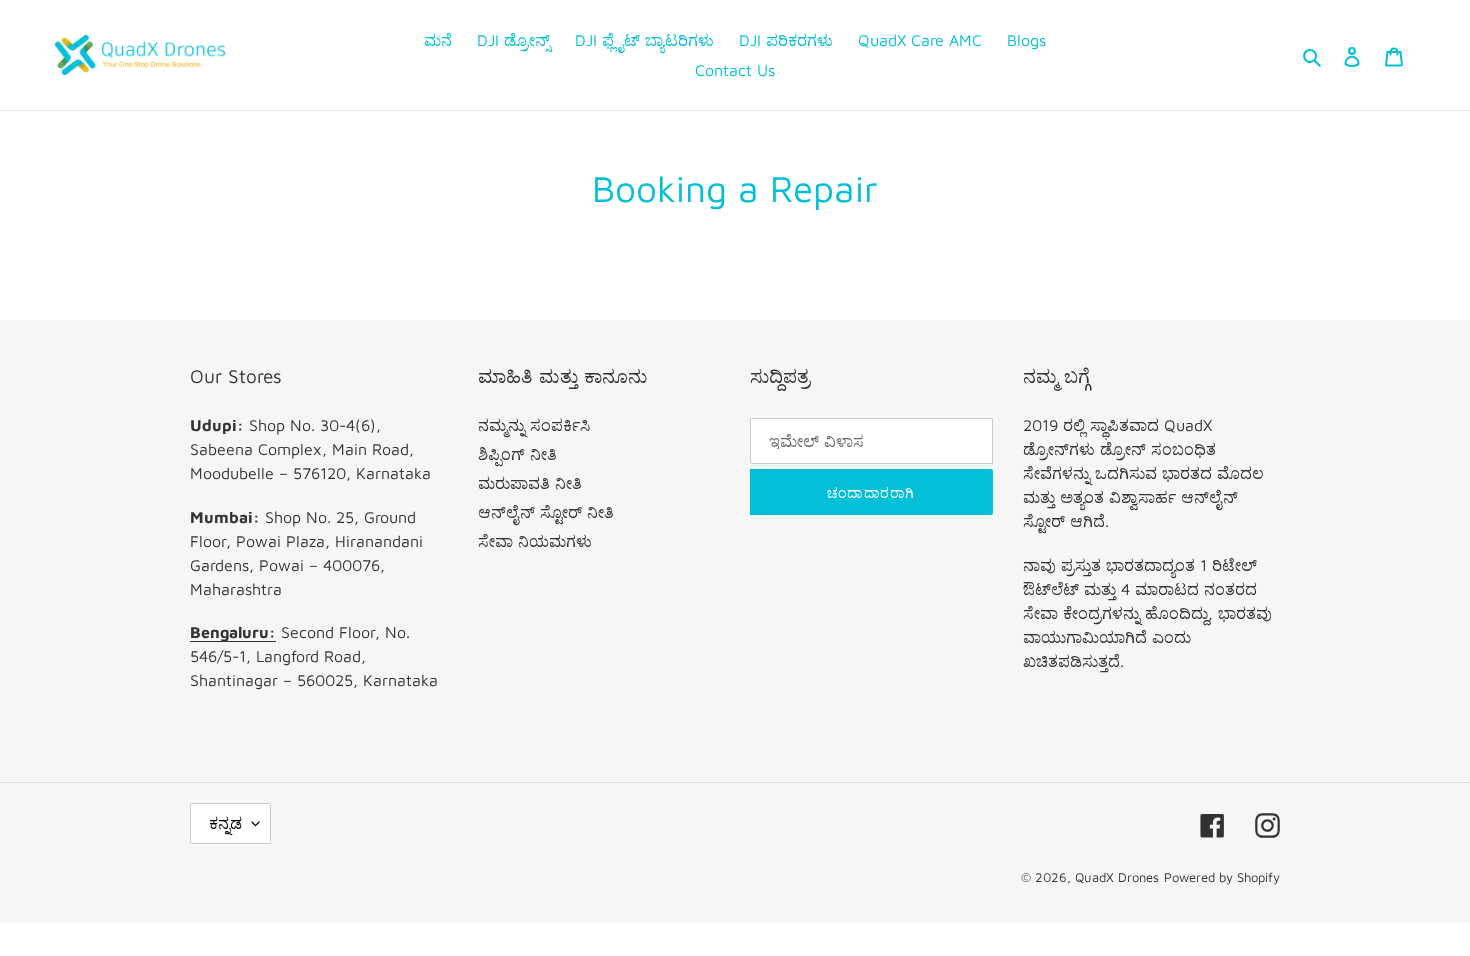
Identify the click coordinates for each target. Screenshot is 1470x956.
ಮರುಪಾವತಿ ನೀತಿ (530, 483)
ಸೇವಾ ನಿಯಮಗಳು (535, 541)
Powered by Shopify (1222, 877)
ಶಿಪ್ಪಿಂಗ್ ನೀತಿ (517, 454)
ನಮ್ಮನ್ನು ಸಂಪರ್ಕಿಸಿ (534, 425)
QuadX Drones (1117, 877)
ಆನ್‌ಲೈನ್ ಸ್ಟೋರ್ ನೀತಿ (546, 512)
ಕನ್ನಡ (225, 823)
